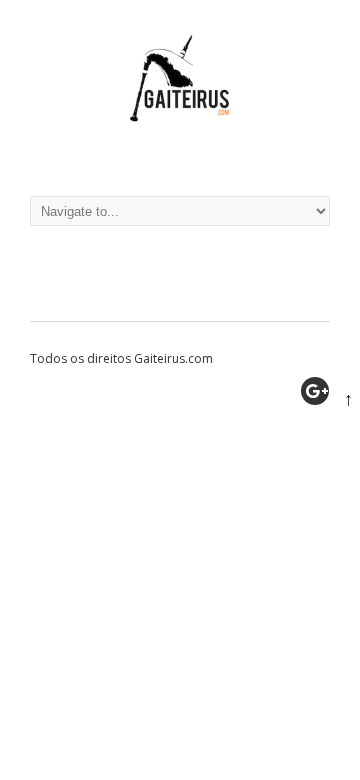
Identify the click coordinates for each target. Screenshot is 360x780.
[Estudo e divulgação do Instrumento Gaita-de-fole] (180, 154)
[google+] (315, 391)
